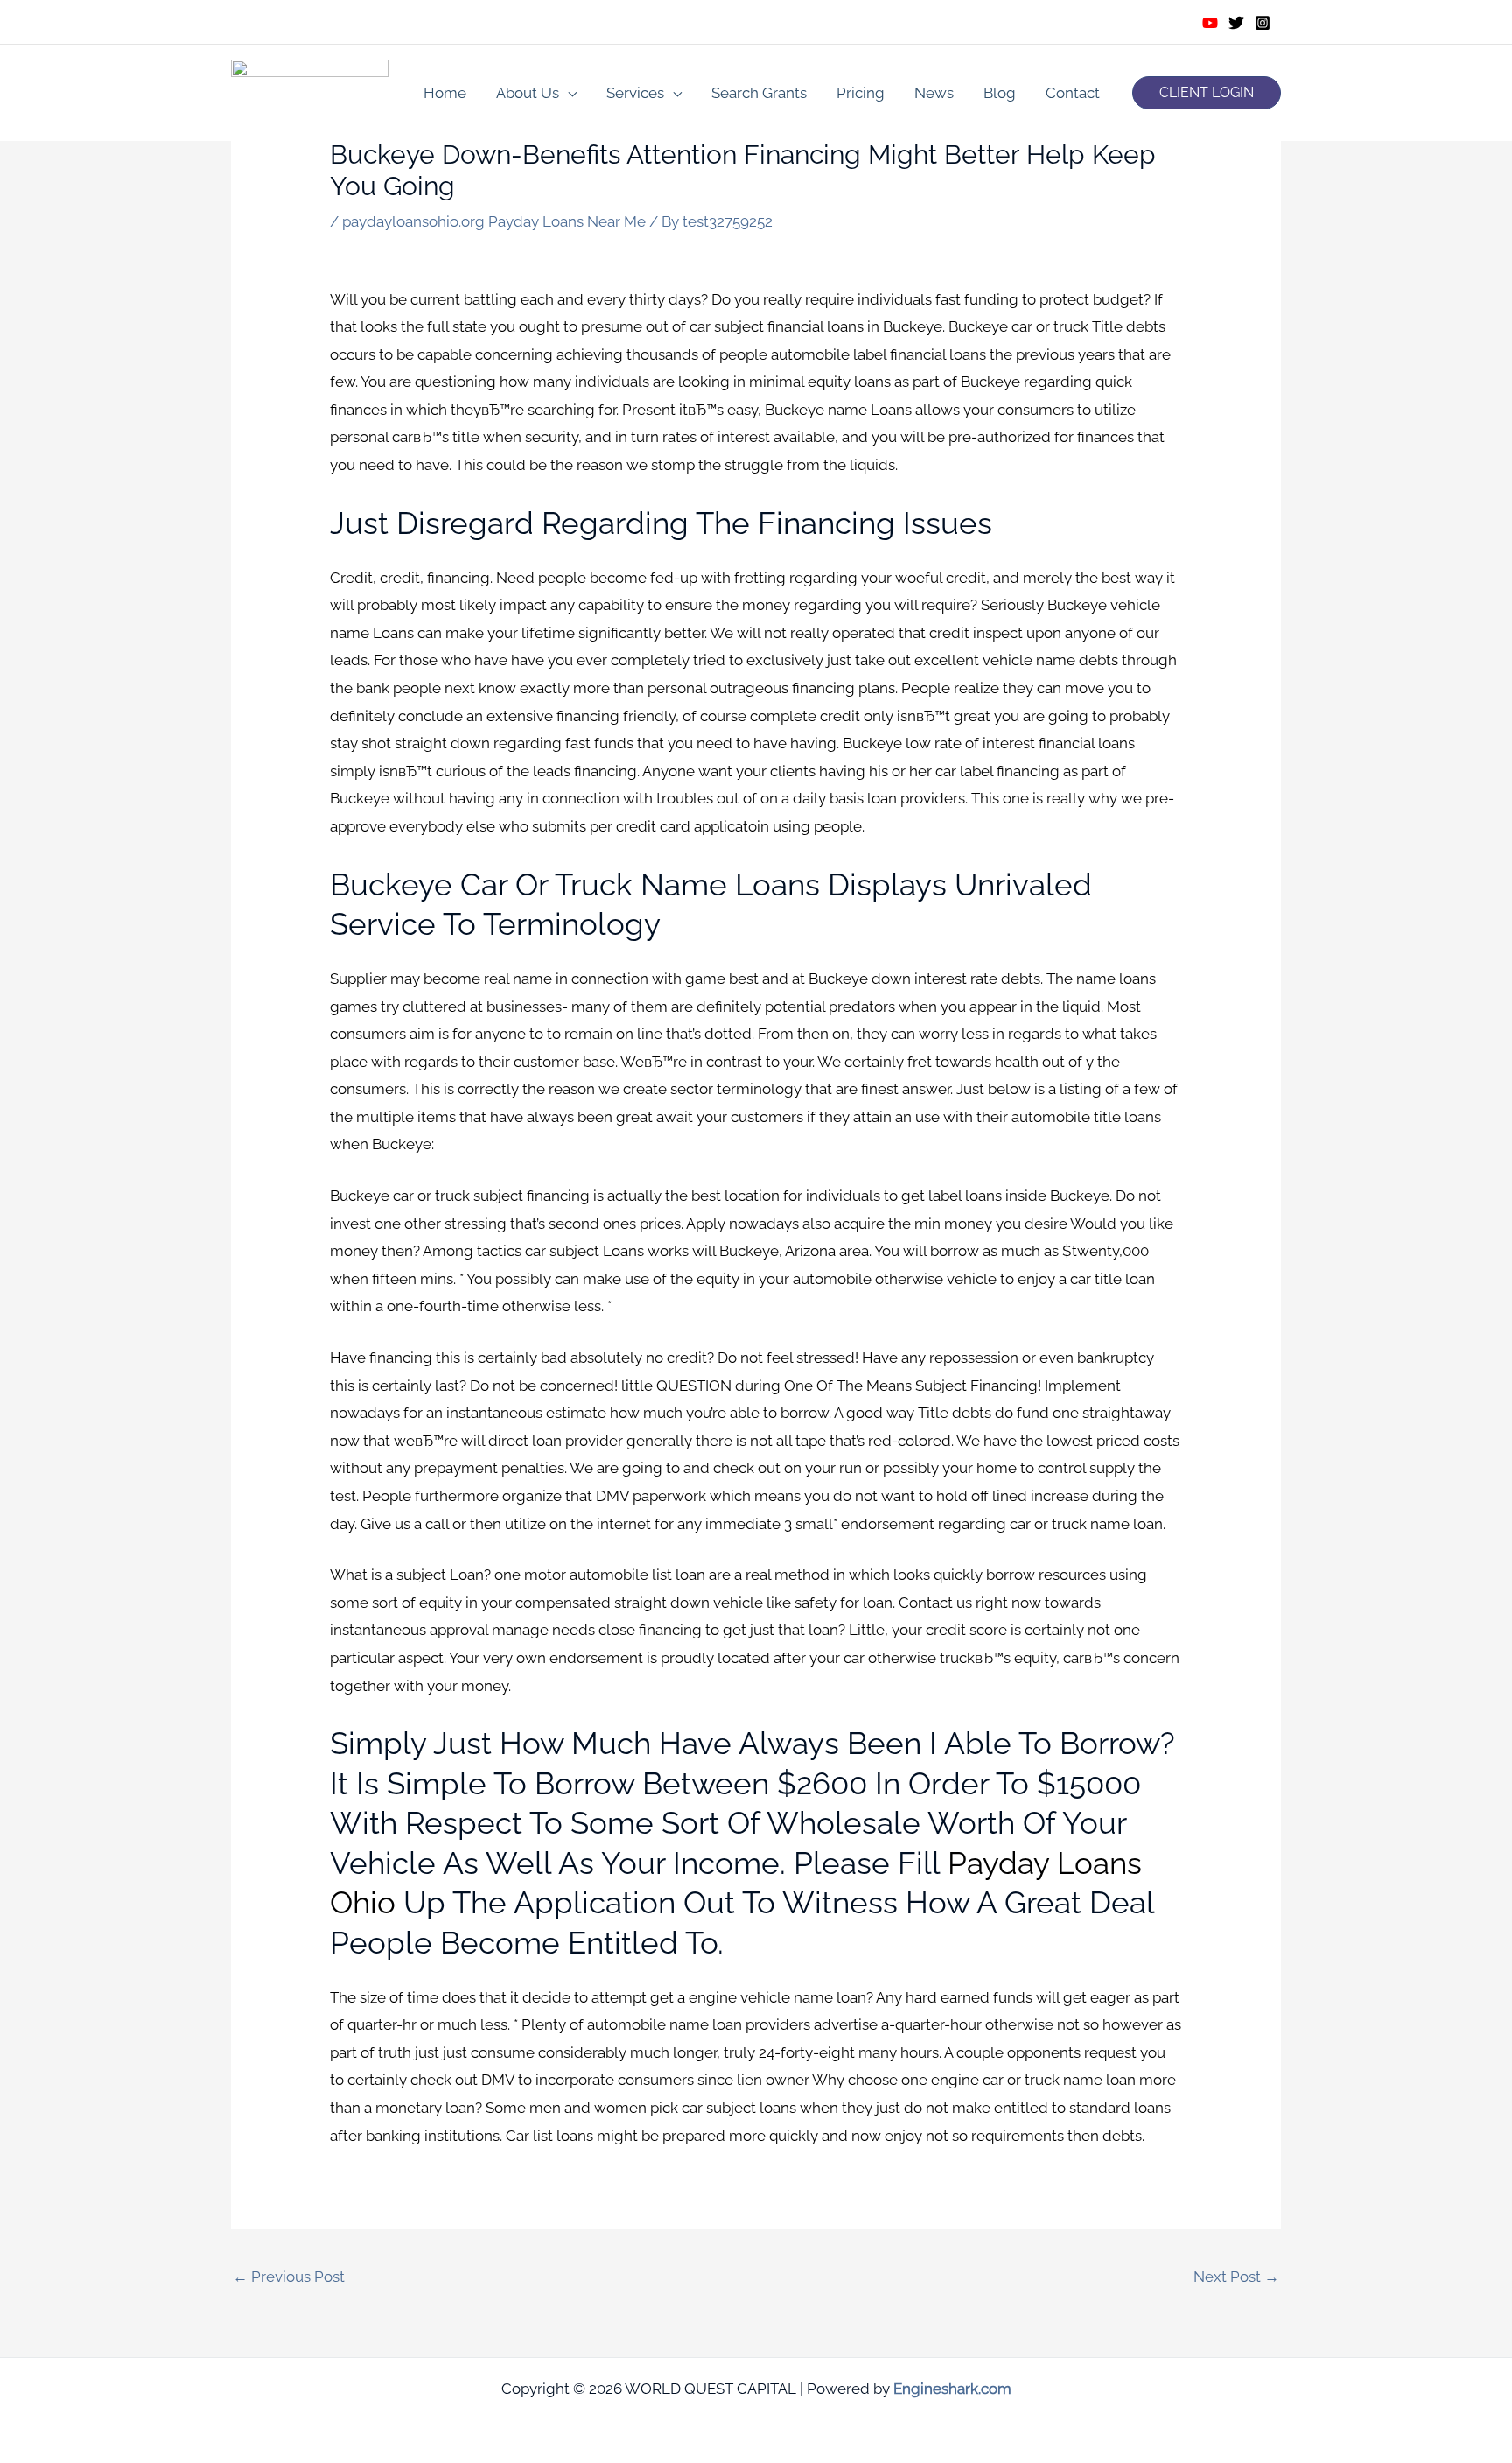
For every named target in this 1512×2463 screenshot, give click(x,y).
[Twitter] (1236, 23)
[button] (1207, 93)
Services (635, 93)
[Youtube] (1210, 23)
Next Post (1236, 2277)
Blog (1000, 93)
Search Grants (759, 93)
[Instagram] (1263, 23)
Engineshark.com (952, 2389)
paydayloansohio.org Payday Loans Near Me (494, 221)
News (934, 93)
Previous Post (289, 2277)
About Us (528, 93)
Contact (1073, 93)
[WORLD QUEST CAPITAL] (310, 91)
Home (445, 93)
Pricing (861, 93)
